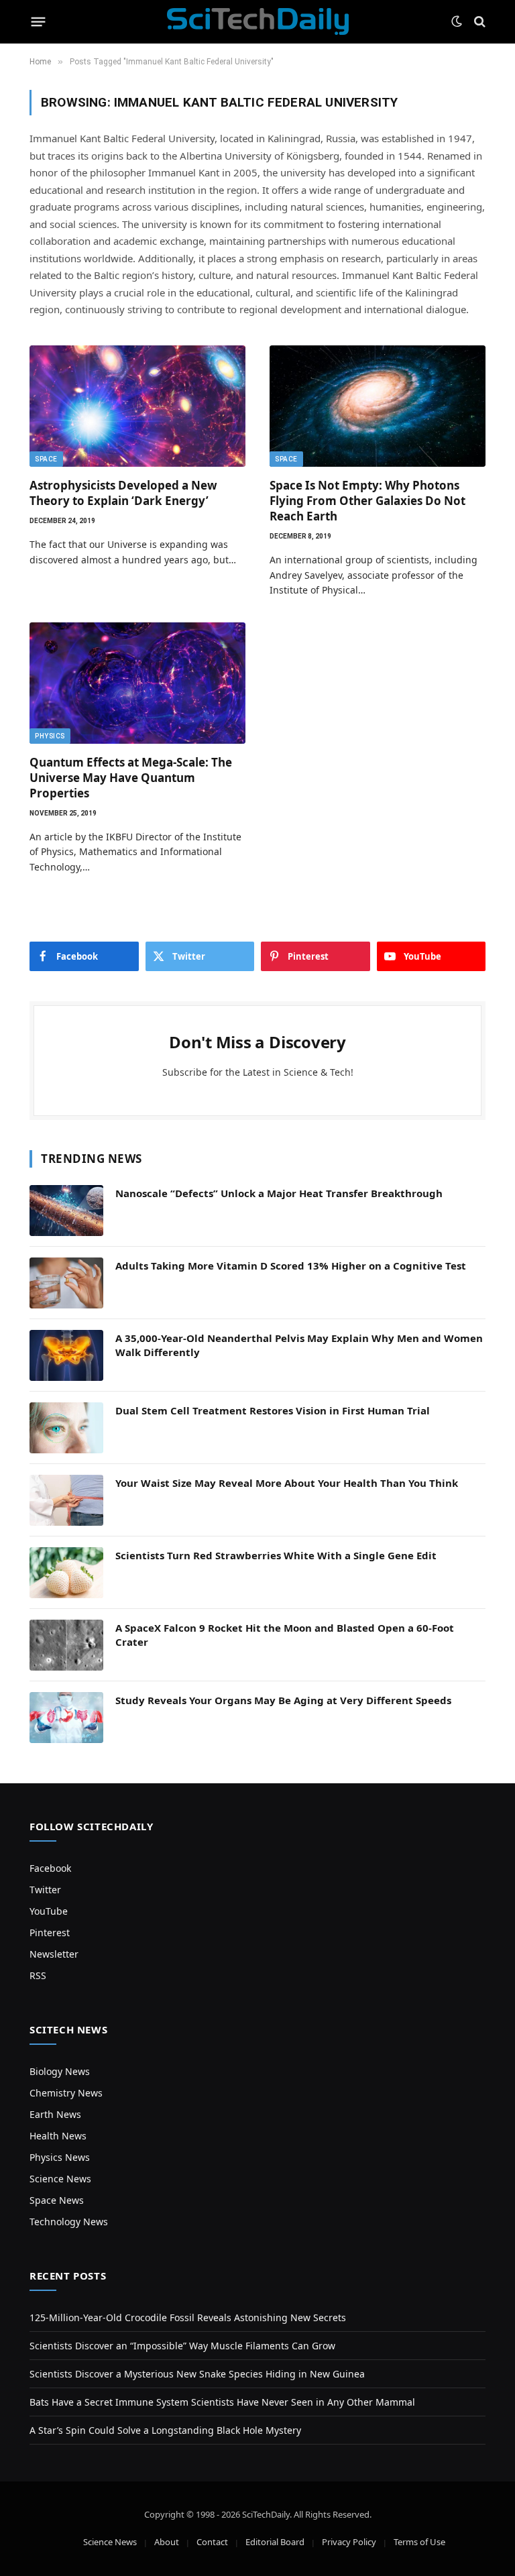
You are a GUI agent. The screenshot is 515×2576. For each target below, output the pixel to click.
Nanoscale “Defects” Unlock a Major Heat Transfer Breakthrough (279, 1193)
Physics (50, 736)
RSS (38, 1975)
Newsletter (54, 1954)
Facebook (50, 1868)
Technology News (69, 2222)
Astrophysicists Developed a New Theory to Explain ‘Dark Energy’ (123, 493)
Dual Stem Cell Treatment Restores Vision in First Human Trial (273, 1410)
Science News (60, 2179)
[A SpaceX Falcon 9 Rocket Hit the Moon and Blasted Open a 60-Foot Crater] (66, 1645)
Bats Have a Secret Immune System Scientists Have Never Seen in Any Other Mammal (222, 2402)
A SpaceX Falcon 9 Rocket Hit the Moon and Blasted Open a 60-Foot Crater (285, 1635)
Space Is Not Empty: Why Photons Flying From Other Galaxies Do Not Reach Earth (367, 501)
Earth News (55, 2114)
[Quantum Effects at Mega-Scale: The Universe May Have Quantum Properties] (137, 683)
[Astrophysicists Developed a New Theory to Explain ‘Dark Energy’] (137, 406)
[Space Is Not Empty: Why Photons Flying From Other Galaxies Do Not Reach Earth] (378, 406)
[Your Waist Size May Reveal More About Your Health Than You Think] (66, 1500)
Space (46, 459)
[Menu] (39, 21)
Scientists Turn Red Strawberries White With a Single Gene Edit (276, 1555)
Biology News (60, 2071)
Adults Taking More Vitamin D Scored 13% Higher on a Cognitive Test (291, 1266)
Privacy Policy (349, 2542)
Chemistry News (66, 2093)
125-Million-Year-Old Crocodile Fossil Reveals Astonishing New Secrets (188, 2317)
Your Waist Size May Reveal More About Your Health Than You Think (287, 1483)
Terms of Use (419, 2542)
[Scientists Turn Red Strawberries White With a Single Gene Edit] (66, 1573)
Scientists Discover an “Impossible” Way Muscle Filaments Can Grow (182, 2346)
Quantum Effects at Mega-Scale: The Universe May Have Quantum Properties (131, 778)
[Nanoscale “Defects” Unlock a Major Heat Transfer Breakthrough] (66, 1211)
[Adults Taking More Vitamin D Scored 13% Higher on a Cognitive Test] (66, 1283)
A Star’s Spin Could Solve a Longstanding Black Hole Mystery (165, 2430)
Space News (57, 2200)
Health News (58, 2136)
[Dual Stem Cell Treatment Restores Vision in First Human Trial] (66, 1428)
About (167, 2542)
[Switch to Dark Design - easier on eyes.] (457, 21)
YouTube (49, 1911)
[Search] (478, 22)
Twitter (45, 1890)
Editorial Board (275, 2542)
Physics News (60, 2157)
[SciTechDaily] (258, 21)
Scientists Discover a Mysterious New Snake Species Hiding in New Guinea (197, 2374)
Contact (212, 2542)
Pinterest (50, 1933)
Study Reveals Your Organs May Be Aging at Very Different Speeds (283, 1700)
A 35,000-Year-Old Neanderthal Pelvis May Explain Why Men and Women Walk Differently (299, 1345)
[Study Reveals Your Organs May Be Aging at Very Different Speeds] (66, 1718)
